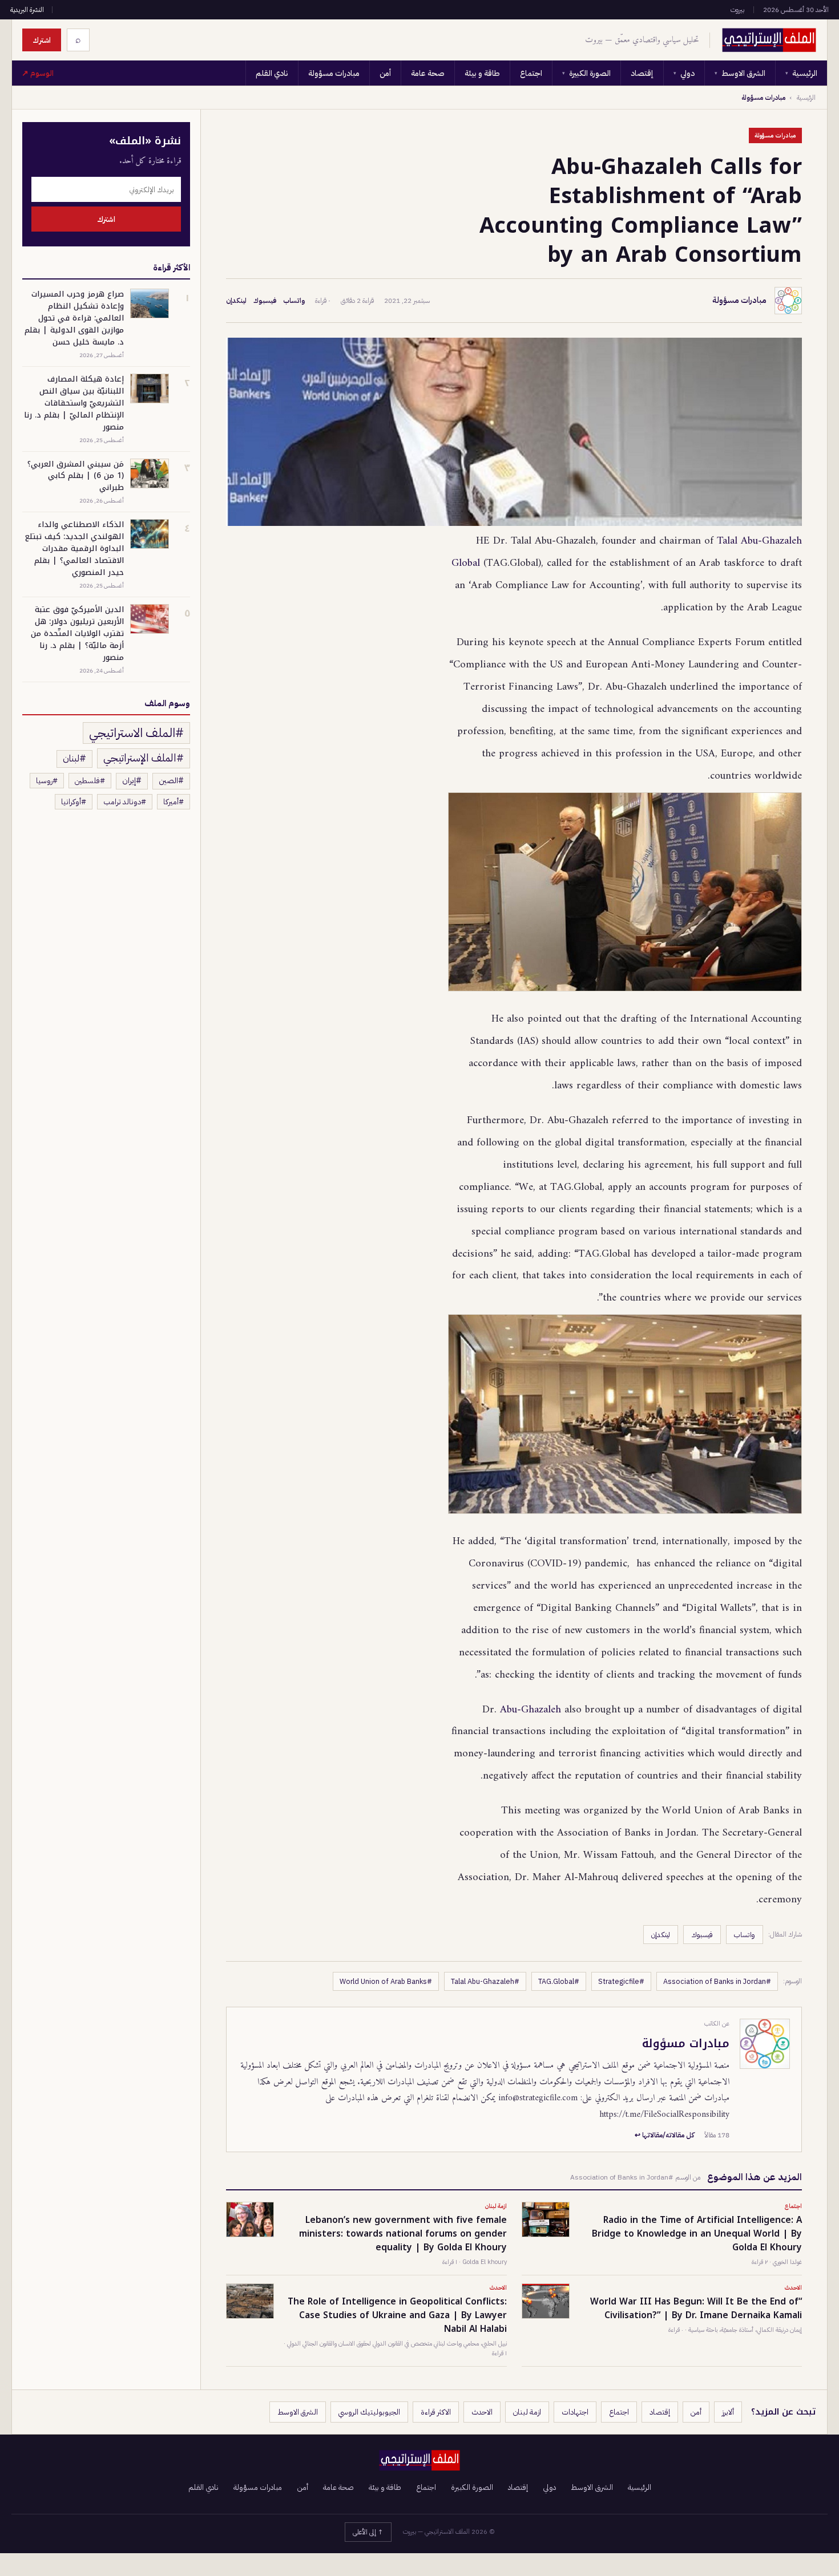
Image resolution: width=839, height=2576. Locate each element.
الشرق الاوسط (740, 73)
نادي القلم (272, 73)
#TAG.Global (559, 1981)
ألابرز (728, 2412)
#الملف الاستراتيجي (136, 733)
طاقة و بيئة (482, 73)
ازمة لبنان (527, 2412)
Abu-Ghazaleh (531, 1710)
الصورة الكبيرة (586, 73)
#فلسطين (90, 781)
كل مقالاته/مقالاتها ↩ (664, 2135)
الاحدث (482, 2412)
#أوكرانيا (74, 802)
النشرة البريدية (27, 10)
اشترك (42, 40)
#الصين (171, 781)
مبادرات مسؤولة (334, 73)
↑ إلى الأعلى (368, 2532)
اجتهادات (575, 2412)
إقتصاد (642, 73)
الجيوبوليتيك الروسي (369, 2412)
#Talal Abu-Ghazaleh (485, 1981)
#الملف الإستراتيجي (144, 758)
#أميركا (174, 802)
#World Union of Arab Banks (386, 1981)
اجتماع (531, 73)
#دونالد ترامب (125, 802)
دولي (684, 73)
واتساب (294, 301)
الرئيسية (801, 73)
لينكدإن (236, 301)
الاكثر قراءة (436, 2412)
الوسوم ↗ (38, 73)
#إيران (132, 781)
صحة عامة (428, 73)
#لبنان (74, 759)
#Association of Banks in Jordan (717, 1981)
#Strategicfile (621, 1981)
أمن (385, 73)
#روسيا (47, 781)
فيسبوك (265, 301)
